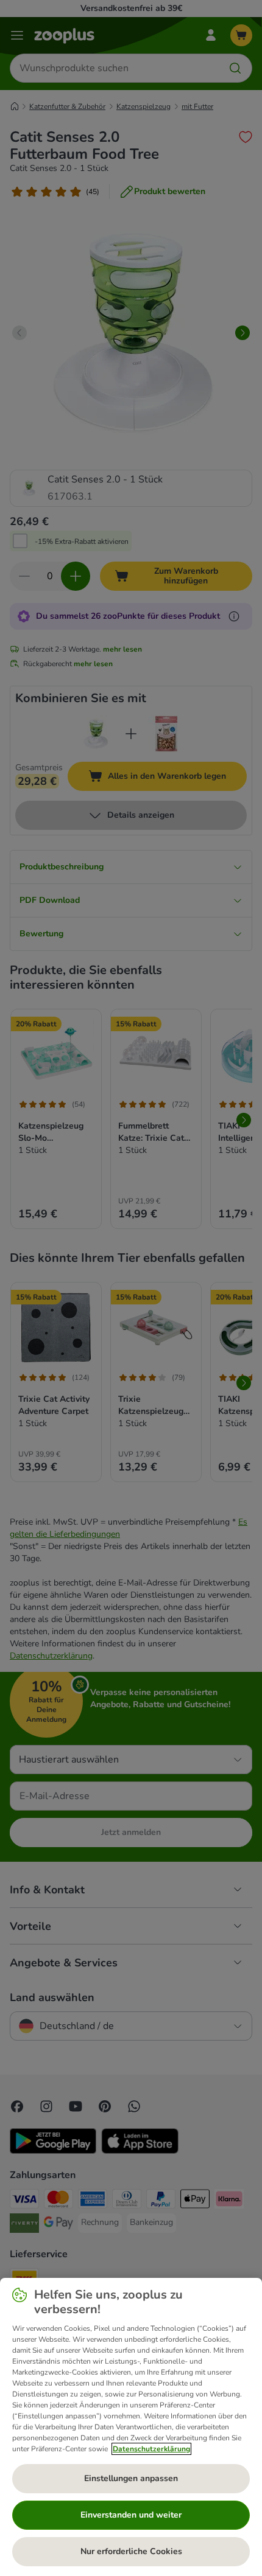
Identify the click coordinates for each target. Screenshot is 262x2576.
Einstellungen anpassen (131, 2478)
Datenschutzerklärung (151, 2449)
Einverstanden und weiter (131, 2515)
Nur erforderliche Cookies (131, 2551)
